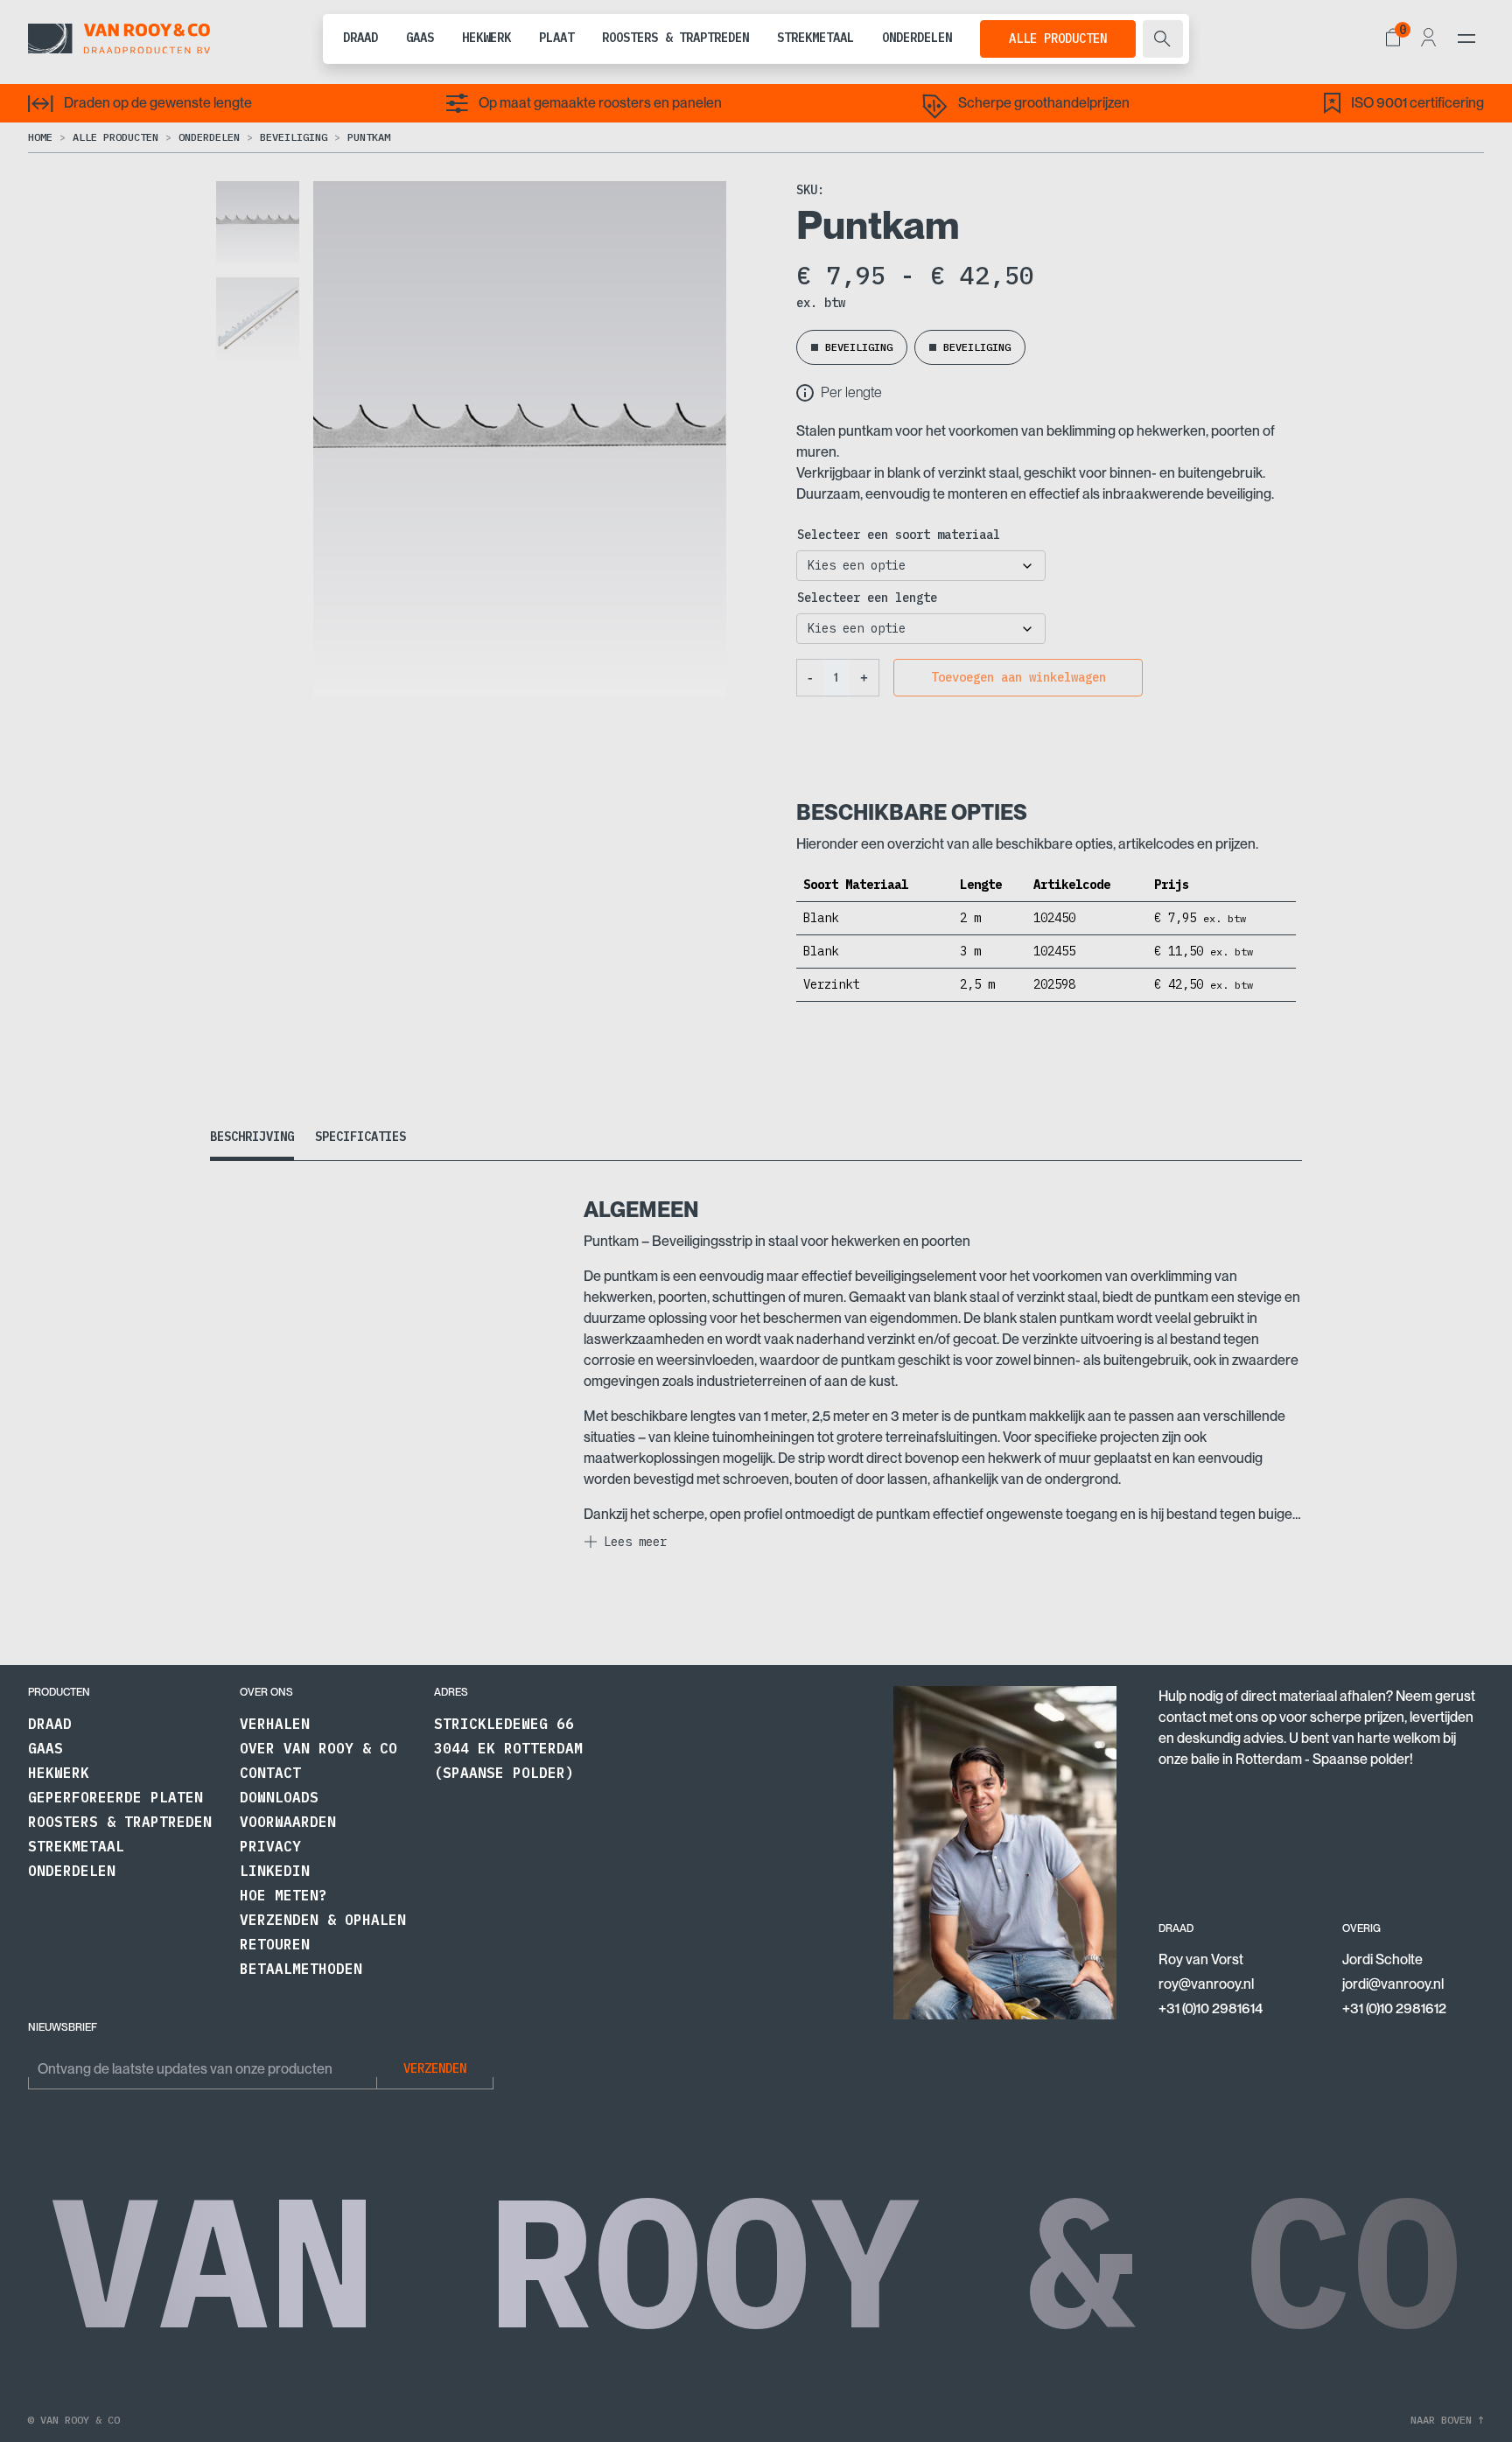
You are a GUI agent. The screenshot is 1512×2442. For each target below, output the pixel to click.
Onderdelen (917, 38)
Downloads (279, 1797)
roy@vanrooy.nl (1206, 1984)
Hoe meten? (283, 1895)
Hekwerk (486, 38)
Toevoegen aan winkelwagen (1018, 677)
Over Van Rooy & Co (318, 1748)
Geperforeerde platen (115, 1797)
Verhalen (275, 1724)
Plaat (556, 38)
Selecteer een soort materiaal (899, 535)
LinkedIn (275, 1871)
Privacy (270, 1846)
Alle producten (1058, 38)
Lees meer (635, 1542)
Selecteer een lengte (867, 598)
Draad (360, 38)
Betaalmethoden (301, 1969)
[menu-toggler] (1466, 38)
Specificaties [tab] (360, 1137)
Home (40, 137)
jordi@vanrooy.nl (1393, 1984)
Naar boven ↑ (1447, 2420)
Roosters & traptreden (675, 38)
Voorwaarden (288, 1822)
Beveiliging (294, 137)
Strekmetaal (815, 38)
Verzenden (435, 2068)
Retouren (275, 1944)
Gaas (420, 38)
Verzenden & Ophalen (323, 1920)
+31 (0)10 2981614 (1211, 2008)
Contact (270, 1773)
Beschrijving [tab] (252, 1137)
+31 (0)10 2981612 (1394, 2008)
